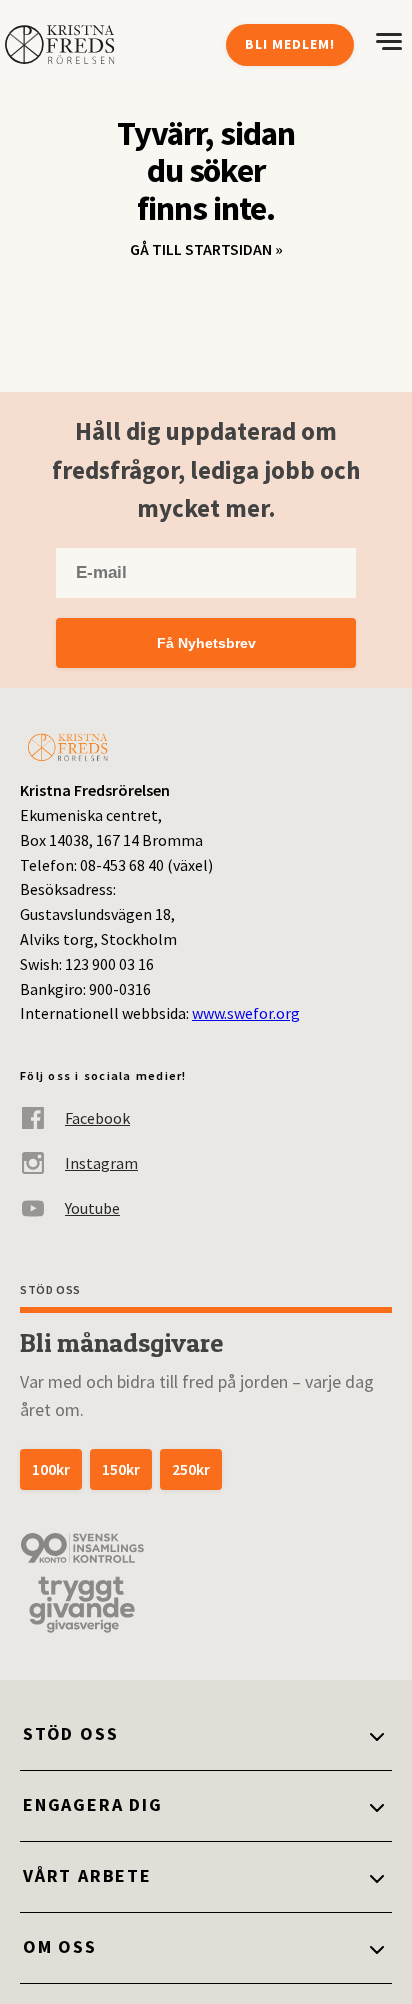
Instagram (101, 1163)
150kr (121, 1469)
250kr (191, 1469)
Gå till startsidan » (206, 249)
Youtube (92, 1208)
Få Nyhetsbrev (206, 643)
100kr (51, 1469)
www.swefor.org (246, 1013)
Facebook (97, 1118)
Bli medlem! (290, 44)
